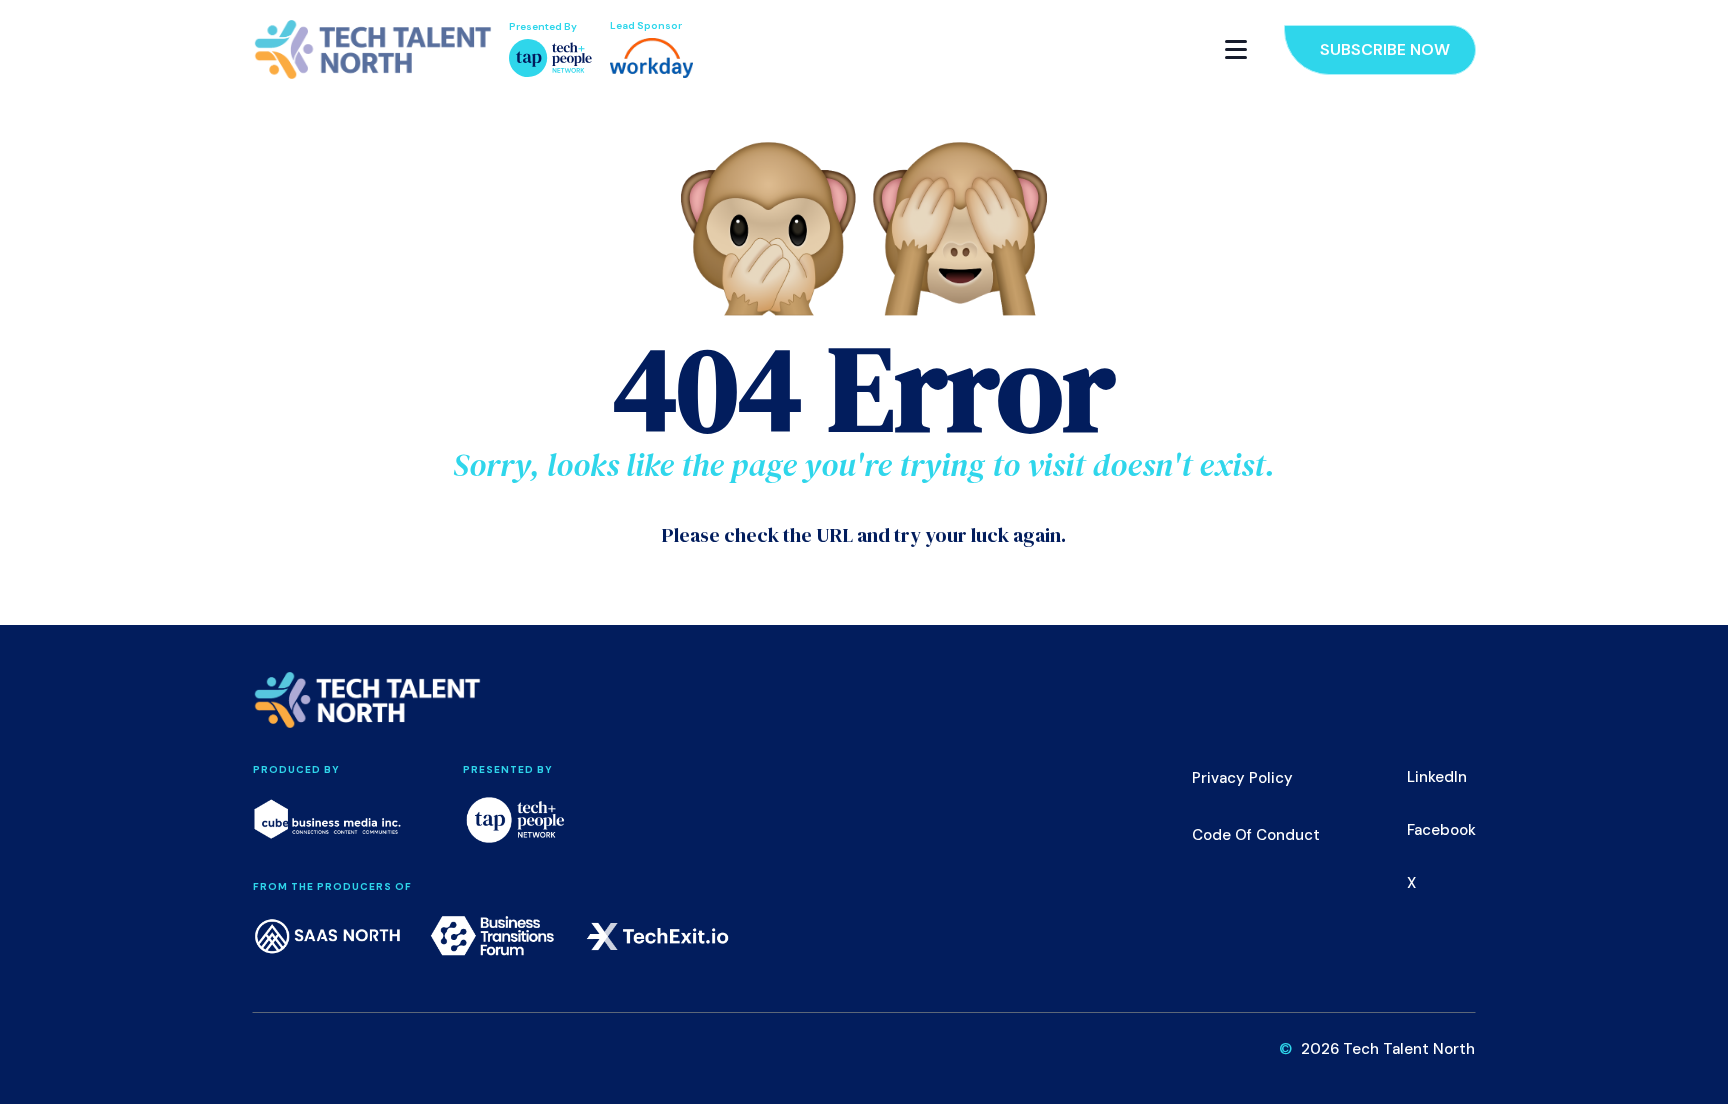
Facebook (1441, 830)
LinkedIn (1437, 777)
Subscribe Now (1385, 49)
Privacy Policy (1242, 778)
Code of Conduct (1256, 835)
